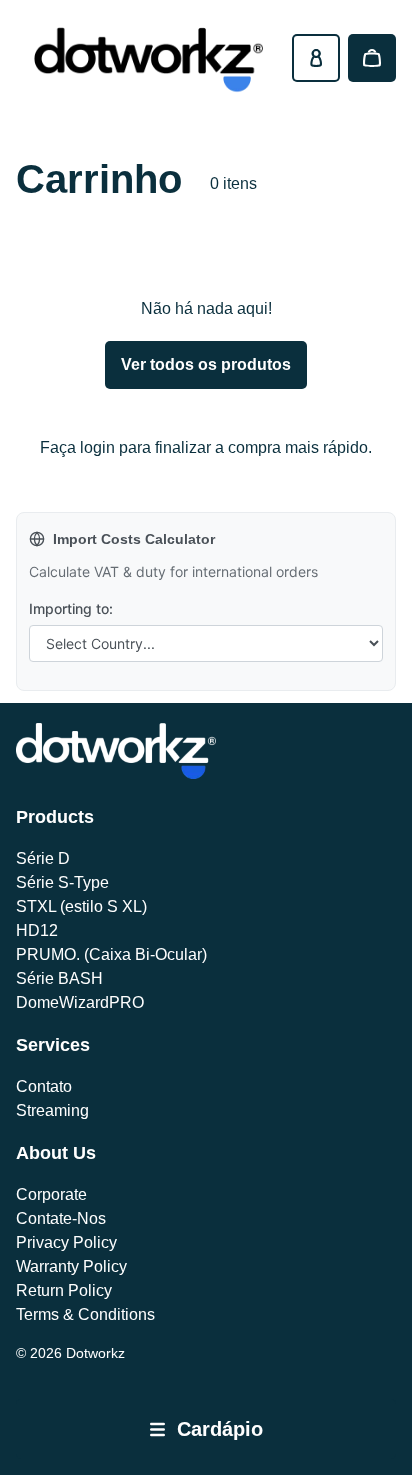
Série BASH (59, 978)
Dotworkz (95, 1353)
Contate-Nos (61, 1218)
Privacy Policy (66, 1242)
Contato (44, 1086)
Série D (43, 858)
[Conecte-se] (316, 58)
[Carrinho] (372, 58)
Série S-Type (62, 882)
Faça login (77, 447)
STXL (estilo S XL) (81, 906)
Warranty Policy (71, 1266)
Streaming (52, 1110)
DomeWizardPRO (80, 1002)
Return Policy (64, 1290)
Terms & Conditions (85, 1314)
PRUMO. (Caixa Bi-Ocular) (111, 954)
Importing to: (71, 608)
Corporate (51, 1194)
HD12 (37, 930)
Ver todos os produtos (206, 364)
